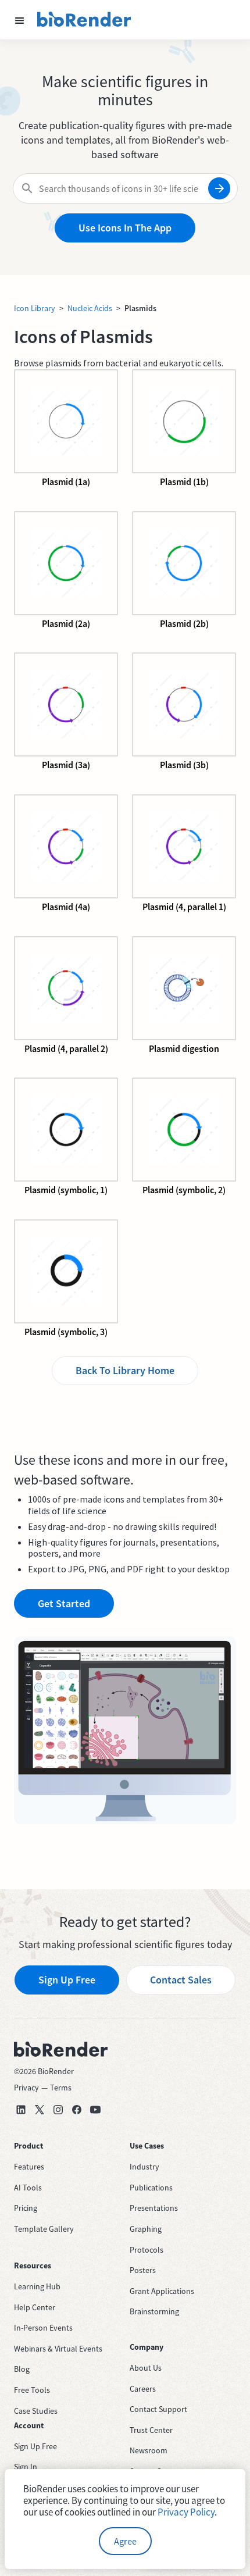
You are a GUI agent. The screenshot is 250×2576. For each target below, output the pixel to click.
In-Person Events (43, 2328)
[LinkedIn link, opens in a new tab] (21, 2110)
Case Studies (36, 2411)
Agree (125, 2541)
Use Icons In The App (125, 228)
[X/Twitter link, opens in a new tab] (40, 2110)
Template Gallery (44, 2229)
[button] (20, 20)
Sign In (26, 2467)
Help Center (35, 2307)
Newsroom (149, 2450)
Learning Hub (37, 2286)
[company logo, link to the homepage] (84, 20)
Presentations (154, 2208)
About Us (146, 2368)
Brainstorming (154, 2311)
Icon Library (35, 308)
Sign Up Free (67, 1980)
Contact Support (158, 2409)
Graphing (146, 2229)
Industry (144, 2167)
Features (29, 2167)
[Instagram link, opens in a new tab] (58, 2110)
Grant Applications (162, 2291)
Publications (151, 2188)
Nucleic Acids (90, 308)
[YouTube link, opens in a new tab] (95, 2110)
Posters (143, 2270)
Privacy (26, 2088)
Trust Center (151, 2430)
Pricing (26, 2208)
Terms (61, 2088)
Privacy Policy (186, 2512)
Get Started (64, 1603)
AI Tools (28, 2188)
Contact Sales (181, 1980)
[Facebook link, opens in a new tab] (77, 2110)
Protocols (147, 2250)
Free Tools (32, 2390)
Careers (143, 2389)
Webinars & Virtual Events (58, 2349)
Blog (22, 2369)
